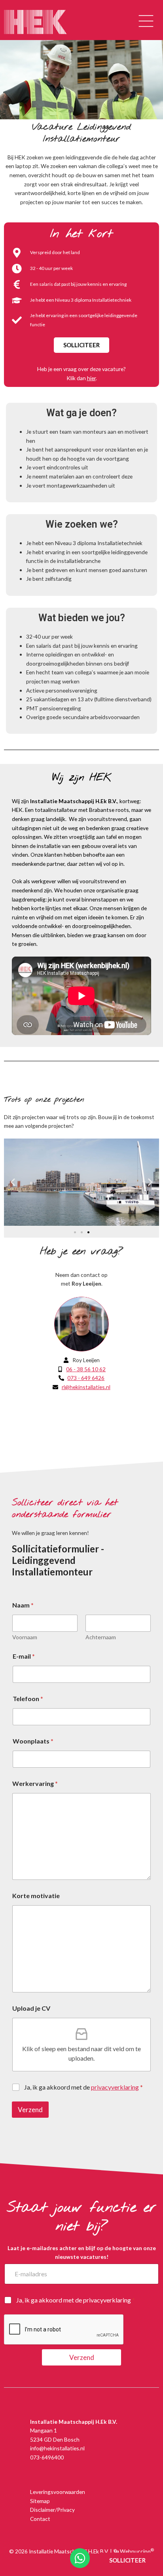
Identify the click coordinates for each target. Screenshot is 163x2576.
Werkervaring (35, 1783)
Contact (40, 2519)
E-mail (24, 1656)
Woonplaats (33, 1741)
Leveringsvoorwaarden (58, 2492)
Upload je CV (31, 2008)
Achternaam (101, 1637)
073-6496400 (47, 2457)
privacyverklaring (107, 2300)
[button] (146, 22)
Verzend (30, 2110)
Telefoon (28, 1699)
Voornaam (25, 1637)
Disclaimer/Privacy (52, 2510)
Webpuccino (136, 2551)
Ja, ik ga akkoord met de (83, 2087)
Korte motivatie (36, 1896)
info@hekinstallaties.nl (57, 2448)
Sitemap (40, 2501)
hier (91, 378)
